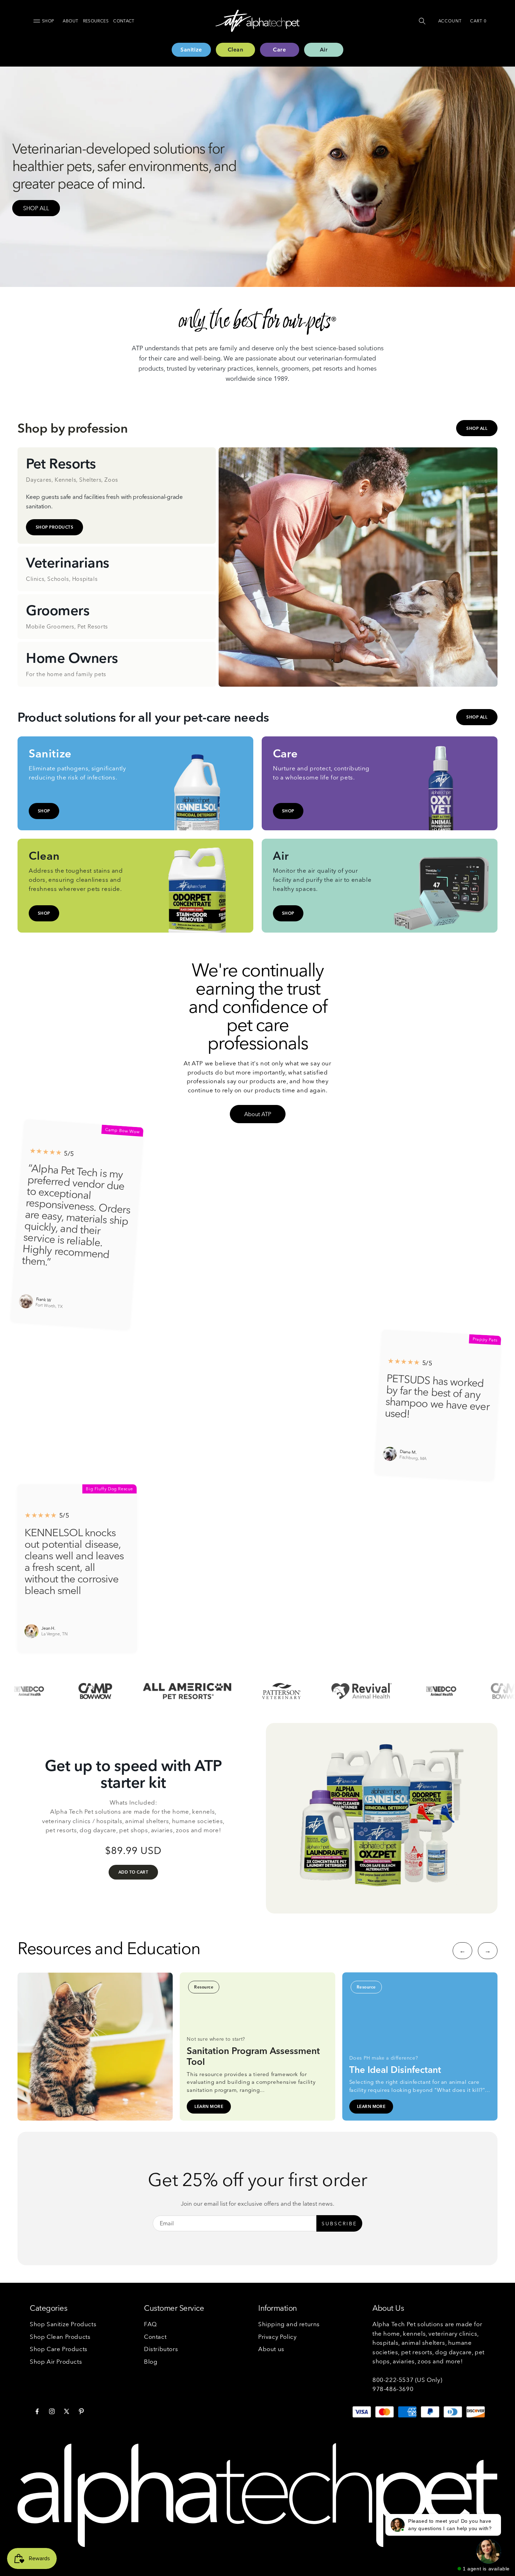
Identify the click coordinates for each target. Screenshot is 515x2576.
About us (271, 2349)
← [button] (463, 1950)
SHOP (44, 811)
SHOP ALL (36, 208)
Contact (124, 21)
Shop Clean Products (60, 2337)
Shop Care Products (59, 2349)
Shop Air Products (56, 2361)
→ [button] (488, 1950)
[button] (422, 21)
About (70, 21)
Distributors (161, 2349)
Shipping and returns (289, 2324)
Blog (151, 2361)
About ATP (258, 1114)
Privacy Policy (277, 2337)
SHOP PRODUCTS (54, 527)
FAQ (150, 2324)
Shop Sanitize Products (63, 2324)
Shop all (477, 428)
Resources (96, 21)
